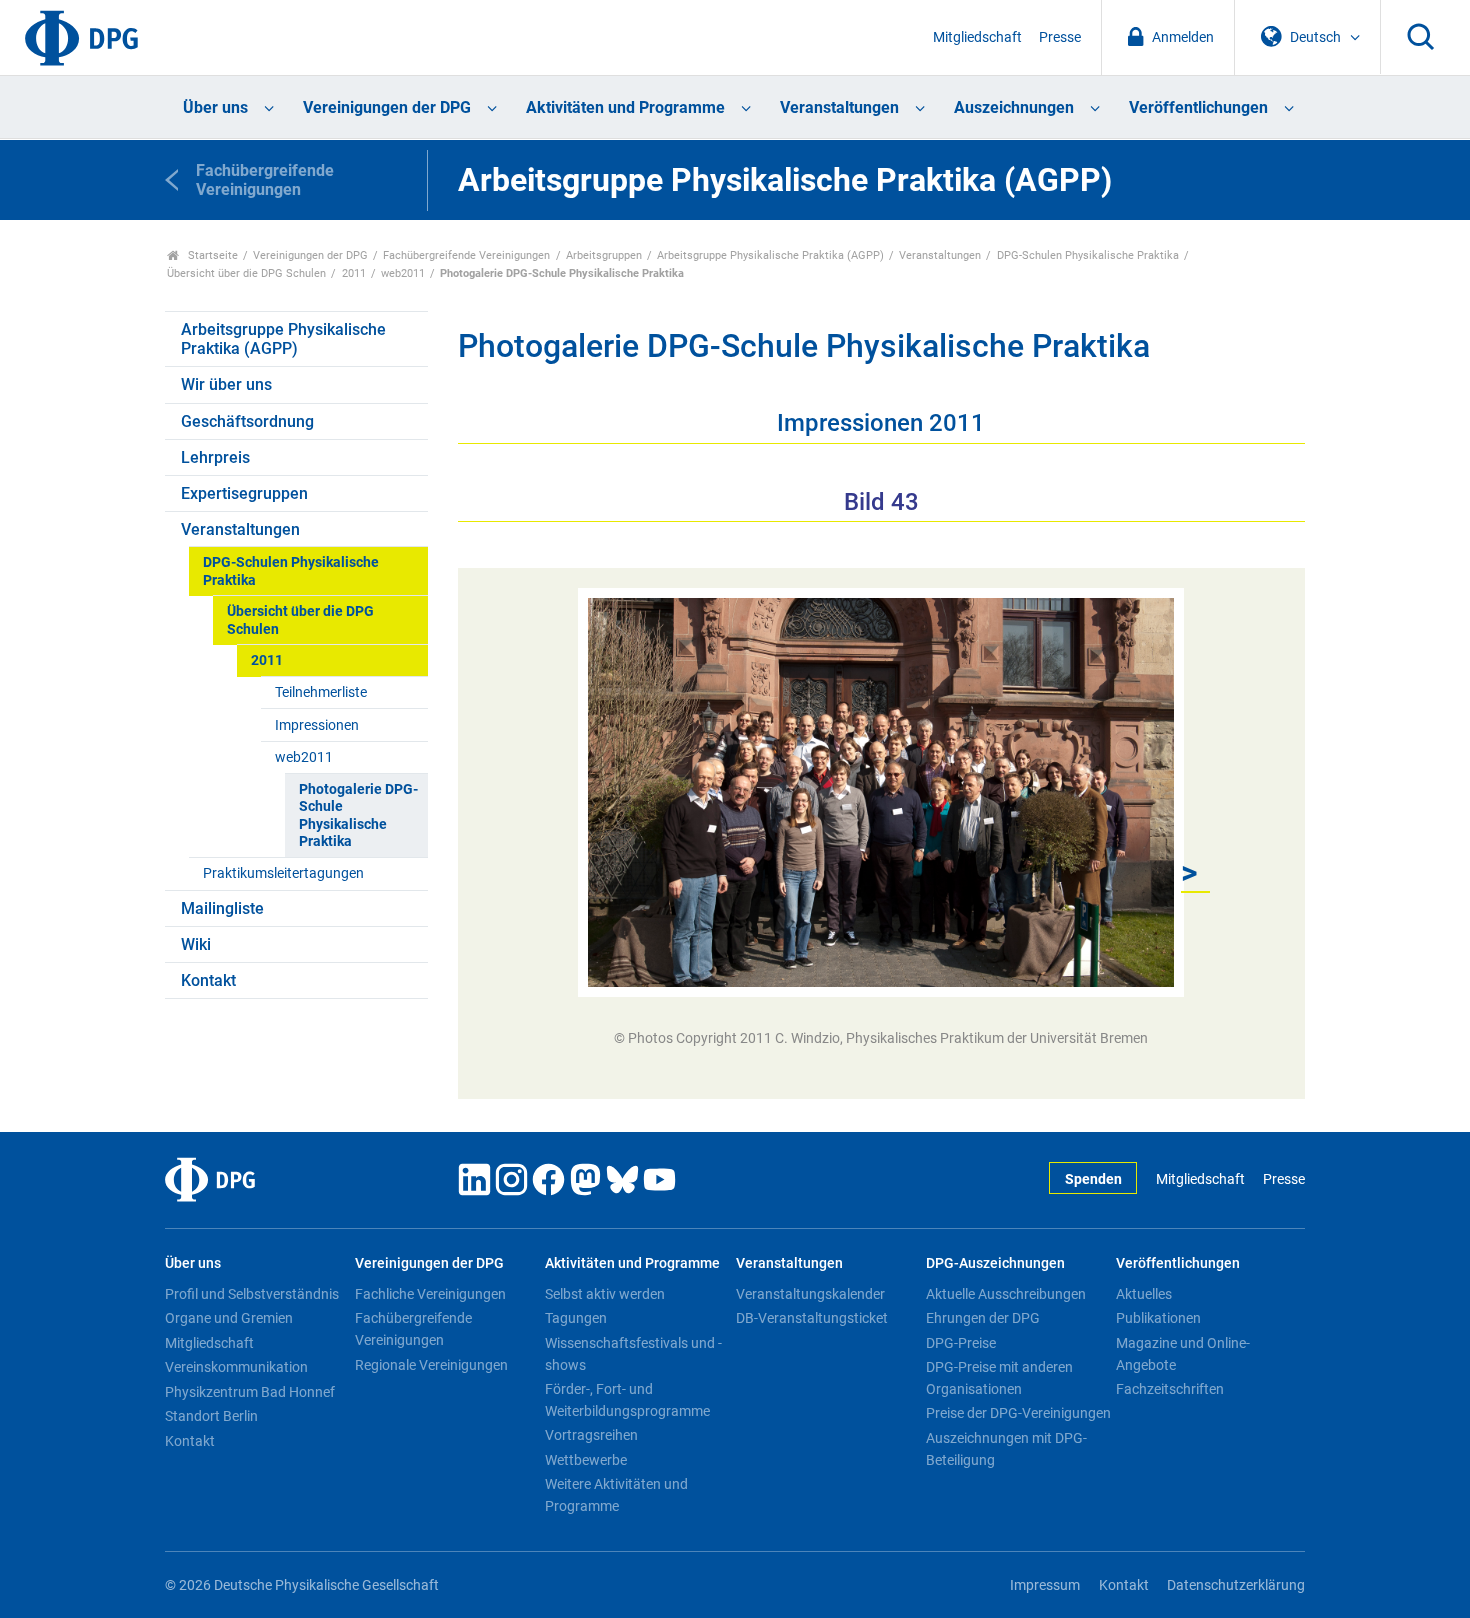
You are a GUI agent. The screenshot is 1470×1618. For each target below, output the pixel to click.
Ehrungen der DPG (983, 1318)
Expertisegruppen (244, 493)
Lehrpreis (215, 457)
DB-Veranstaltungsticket (812, 1318)
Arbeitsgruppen (604, 255)
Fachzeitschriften (1170, 1389)
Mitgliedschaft (977, 37)
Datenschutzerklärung (1236, 1585)
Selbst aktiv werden (605, 1294)
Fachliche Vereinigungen (430, 1294)
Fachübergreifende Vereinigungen (466, 255)
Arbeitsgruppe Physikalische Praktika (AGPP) (770, 255)
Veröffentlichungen (1198, 107)
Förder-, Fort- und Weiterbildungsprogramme (627, 1400)
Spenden (1093, 1179)
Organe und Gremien (229, 1318)
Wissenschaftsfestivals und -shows (633, 1354)
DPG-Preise (961, 1343)
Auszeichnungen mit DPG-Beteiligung (1006, 1449)
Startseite (211, 255)
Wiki (196, 944)
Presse (1060, 37)
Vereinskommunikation (236, 1367)
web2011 (403, 273)
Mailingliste (222, 908)
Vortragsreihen (591, 1435)
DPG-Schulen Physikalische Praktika (1088, 255)
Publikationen (1158, 1318)
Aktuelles (1144, 1294)
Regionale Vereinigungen (431, 1365)
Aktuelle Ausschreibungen (1006, 1294)
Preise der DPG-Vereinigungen (1018, 1413)
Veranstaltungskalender (810, 1294)
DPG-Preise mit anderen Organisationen (999, 1378)
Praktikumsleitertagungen (283, 873)
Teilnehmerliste (321, 692)
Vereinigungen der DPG (387, 107)
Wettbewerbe (586, 1460)
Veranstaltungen (839, 107)
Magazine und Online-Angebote (1183, 1354)
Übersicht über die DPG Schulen (246, 273)
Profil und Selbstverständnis (252, 1294)
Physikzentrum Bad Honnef (250, 1392)
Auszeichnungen (1014, 107)
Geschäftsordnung (247, 421)
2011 (354, 273)
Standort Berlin (211, 1416)
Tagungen (576, 1318)
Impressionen (317, 725)
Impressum (1045, 1585)
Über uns (215, 107)
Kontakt (208, 980)
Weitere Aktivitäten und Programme (616, 1495)
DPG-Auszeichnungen (995, 1263)
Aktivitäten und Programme (625, 107)
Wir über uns (226, 384)
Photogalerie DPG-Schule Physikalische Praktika (358, 815)
